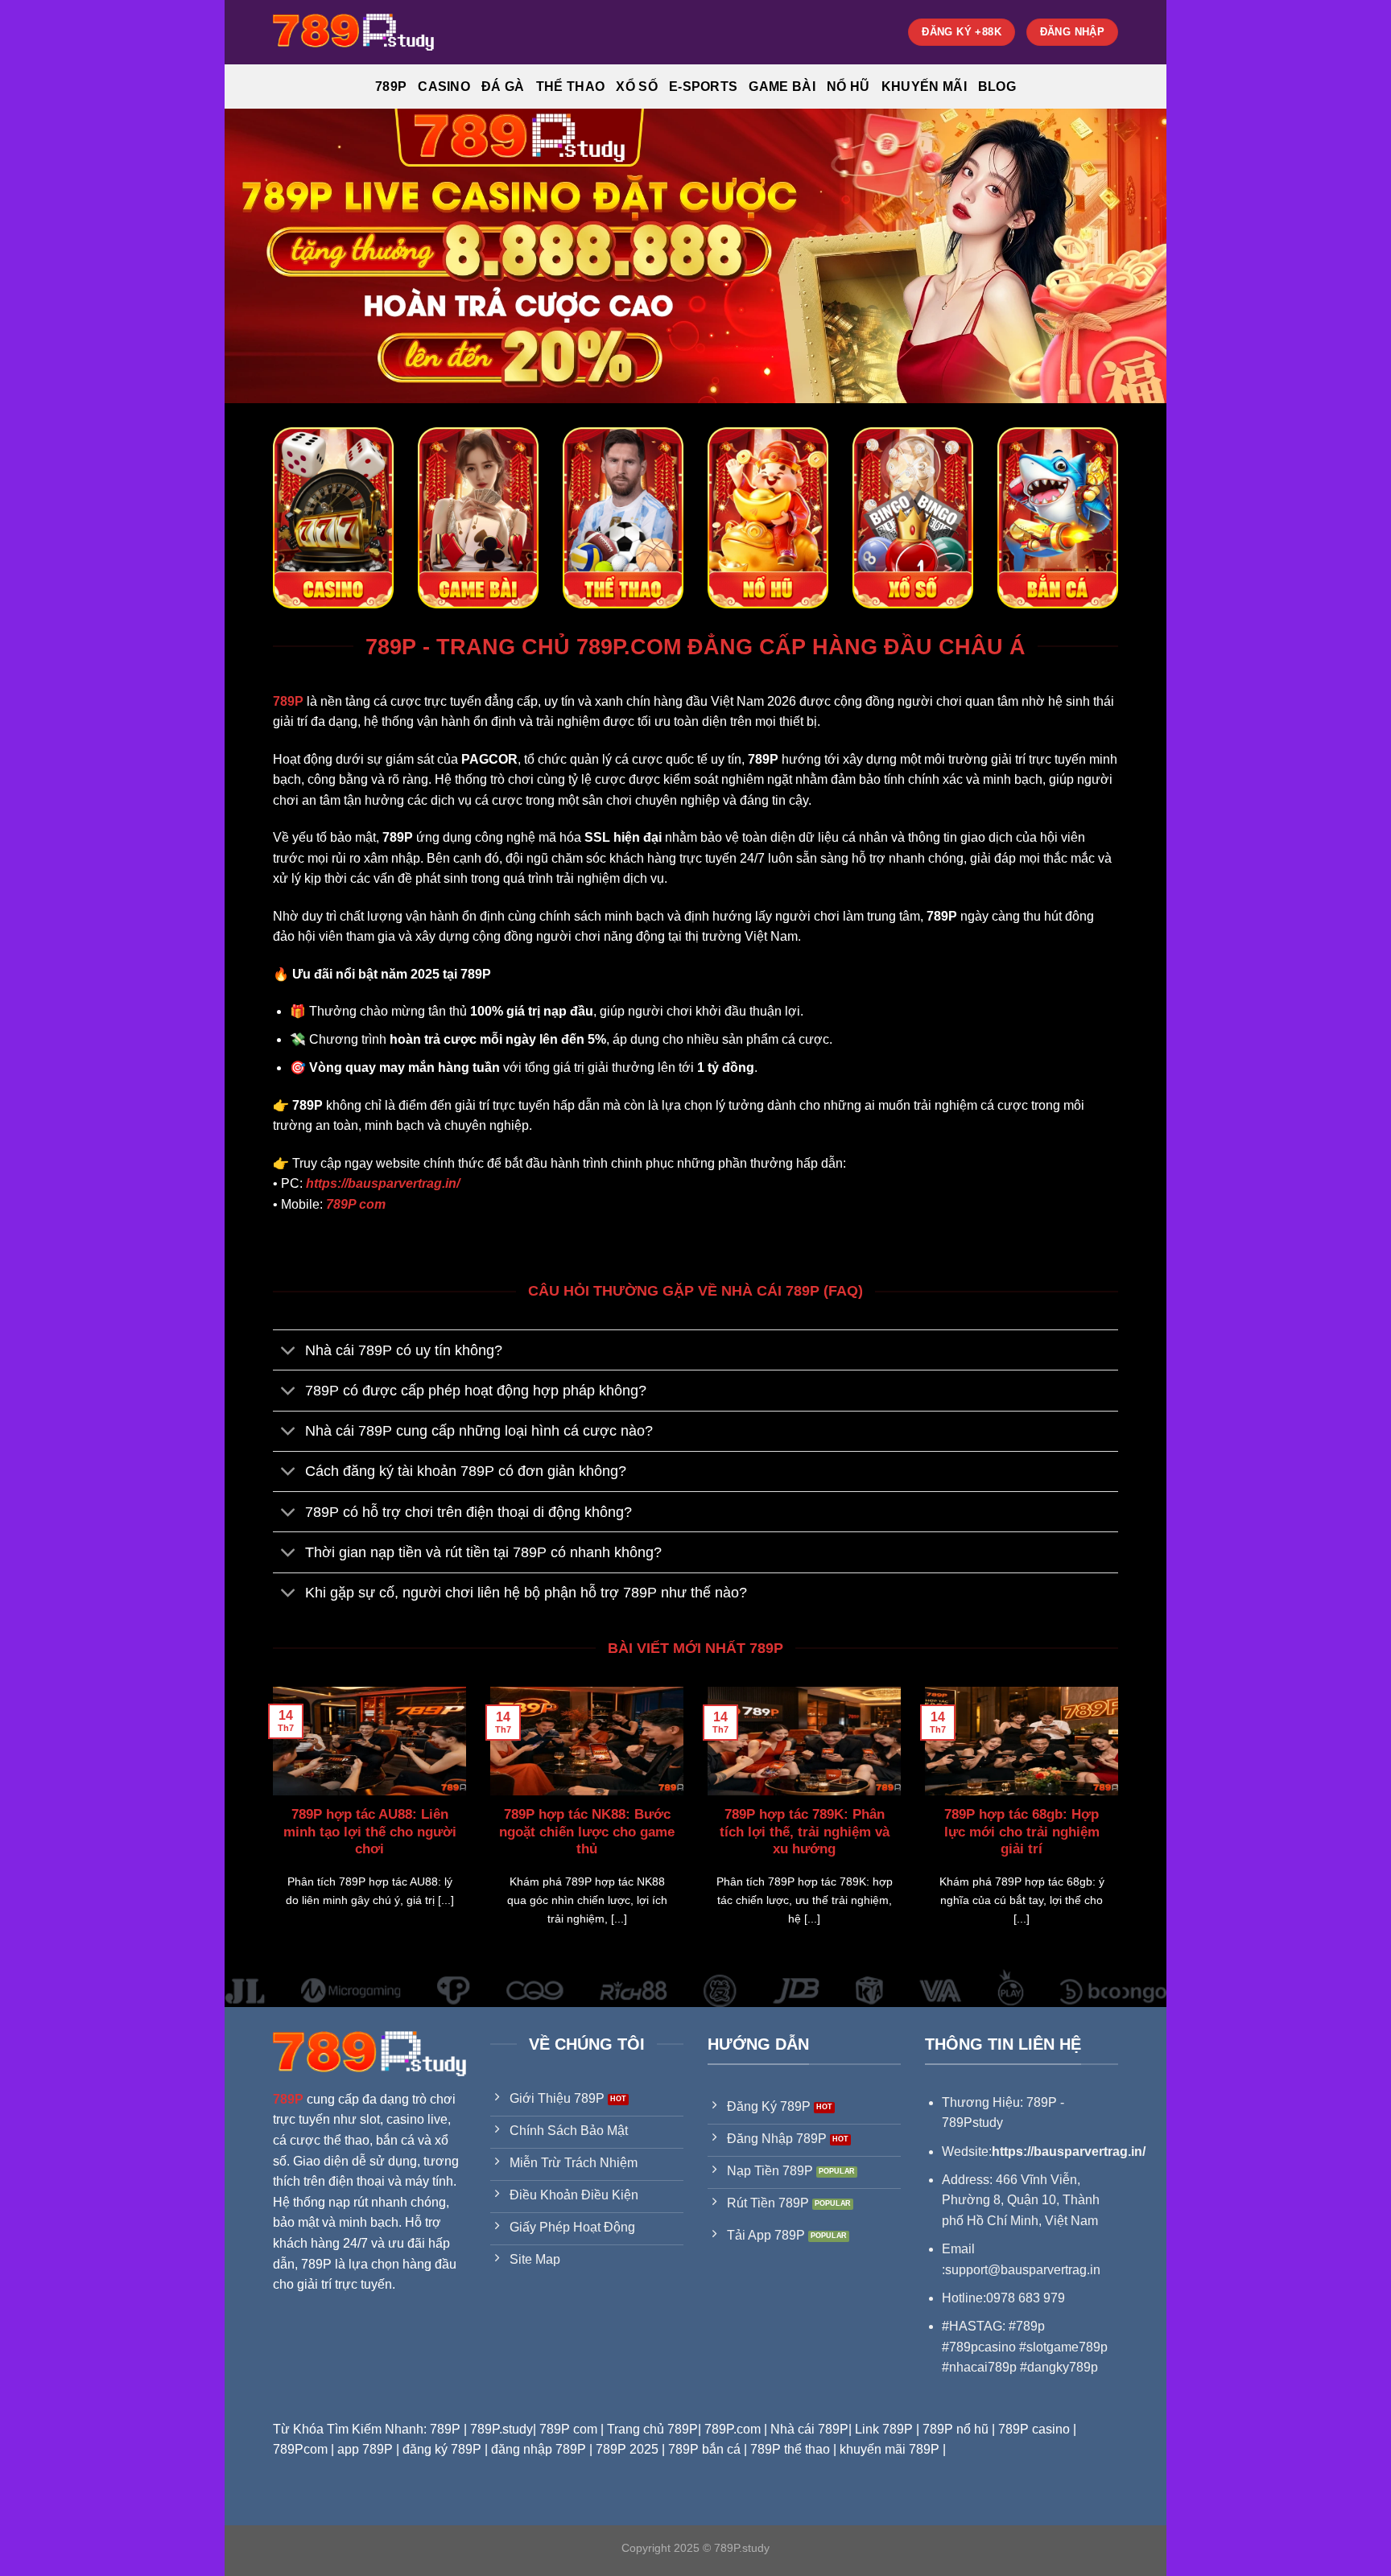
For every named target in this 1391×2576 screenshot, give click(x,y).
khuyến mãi (924, 87)
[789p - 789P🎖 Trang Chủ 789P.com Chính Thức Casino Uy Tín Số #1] (353, 32)
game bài (782, 87)
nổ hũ (848, 87)
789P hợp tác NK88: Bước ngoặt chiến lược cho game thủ (587, 1832)
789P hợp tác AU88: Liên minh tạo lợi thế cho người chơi (370, 1832)
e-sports (704, 87)
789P (391, 87)
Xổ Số (637, 87)
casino (444, 87)
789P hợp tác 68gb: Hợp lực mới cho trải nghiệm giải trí (1022, 1832)
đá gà (503, 87)
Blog (997, 87)
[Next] (1121, 1827)
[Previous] (270, 1827)
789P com (356, 1204)
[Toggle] (289, 1352)
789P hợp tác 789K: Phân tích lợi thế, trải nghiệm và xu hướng (805, 1832)
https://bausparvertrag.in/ (383, 1183)
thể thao (571, 87)
